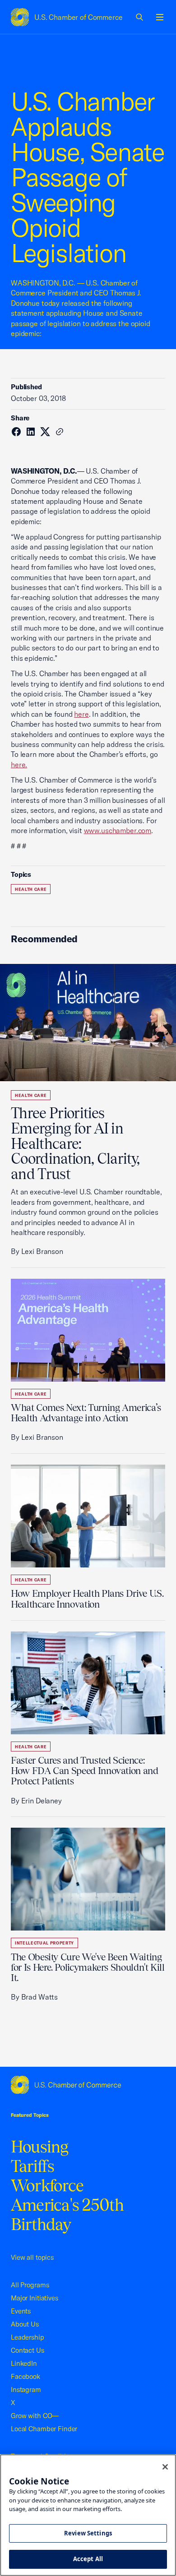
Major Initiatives (35, 2298)
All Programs (30, 2285)
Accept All (88, 2559)
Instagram (26, 2389)
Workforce (47, 2185)
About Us (25, 2324)
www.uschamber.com (118, 830)
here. (19, 765)
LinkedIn (24, 2363)
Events (21, 2311)
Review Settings (88, 2533)
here (81, 714)
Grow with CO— (35, 2416)
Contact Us (28, 2350)
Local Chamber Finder (44, 2429)
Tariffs (33, 2166)
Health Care (31, 889)
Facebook (25, 2376)
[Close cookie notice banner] (165, 2467)
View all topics (32, 2257)
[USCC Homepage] (88, 2085)
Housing (40, 2147)
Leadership (28, 2337)
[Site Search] (140, 17)
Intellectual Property (44, 1943)
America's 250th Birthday (67, 2214)
